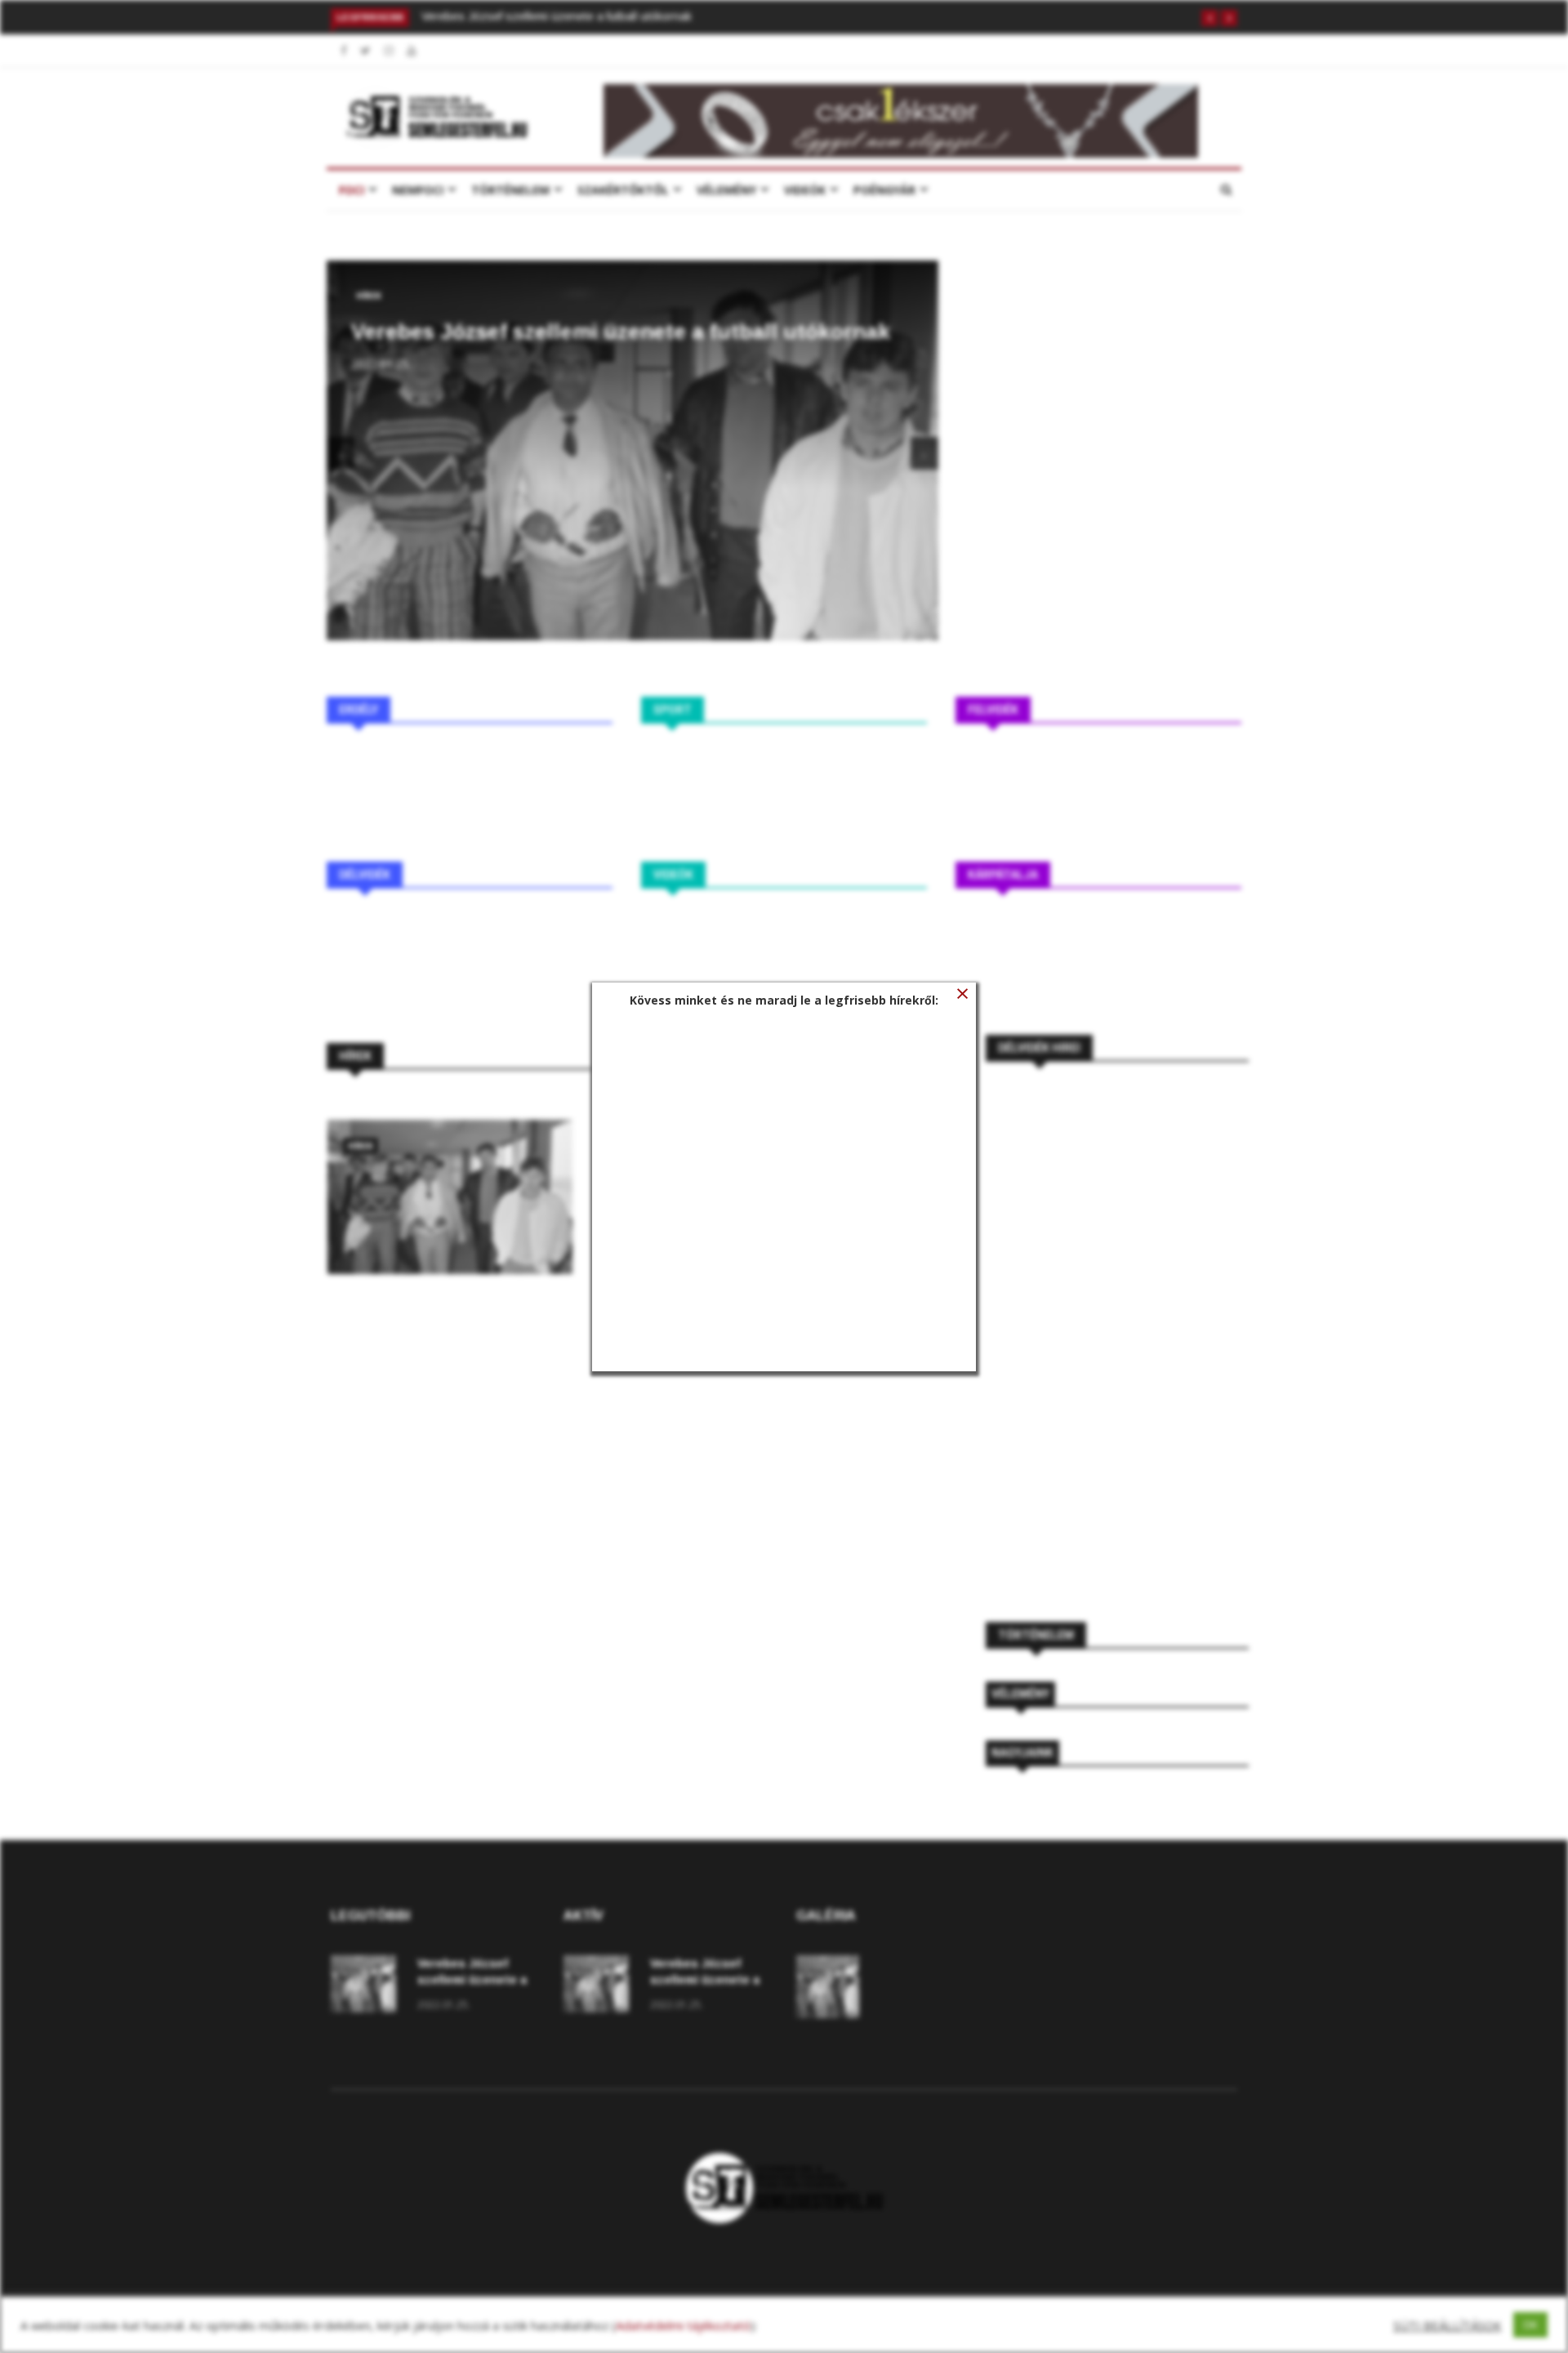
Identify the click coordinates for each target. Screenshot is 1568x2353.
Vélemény (726, 190)
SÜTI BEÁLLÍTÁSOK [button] (1447, 2325)
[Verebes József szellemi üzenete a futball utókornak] (450, 1197)
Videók (805, 190)
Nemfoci (418, 190)
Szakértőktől (623, 190)
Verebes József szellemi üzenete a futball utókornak (557, 16)
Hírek (369, 296)
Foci (352, 190)
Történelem (510, 190)
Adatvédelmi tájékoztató (683, 2325)
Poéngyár (884, 190)
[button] (1209, 18)
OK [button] (1530, 2324)
